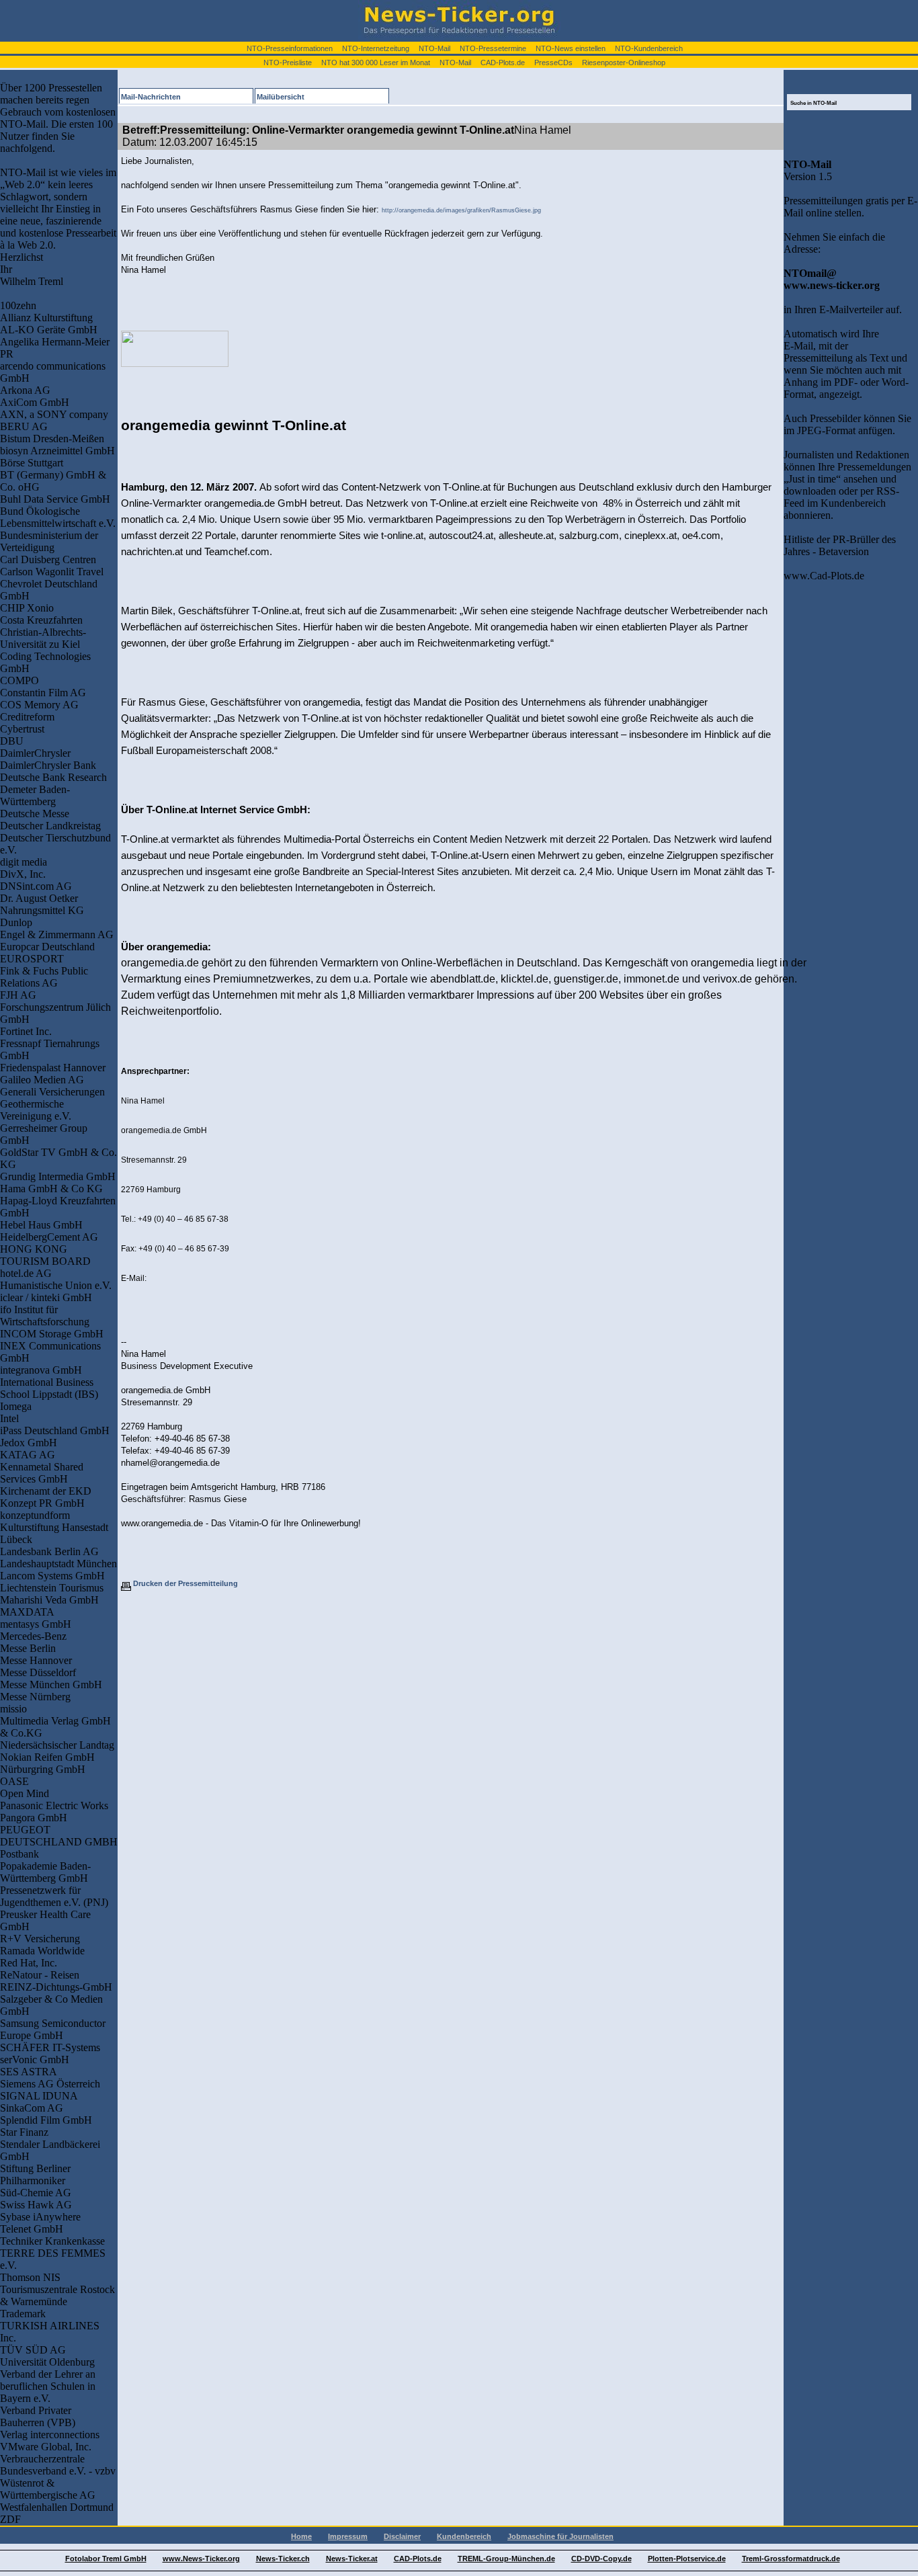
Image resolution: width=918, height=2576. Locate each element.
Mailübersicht (281, 97)
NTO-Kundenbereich (649, 48)
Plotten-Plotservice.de (687, 2559)
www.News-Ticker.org (201, 2559)
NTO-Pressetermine (493, 48)
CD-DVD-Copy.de (601, 2559)
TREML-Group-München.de (506, 2559)
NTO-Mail (434, 48)
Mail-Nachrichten (151, 97)
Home (301, 2536)
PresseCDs (553, 63)
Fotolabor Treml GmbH (106, 2559)
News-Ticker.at (352, 2559)
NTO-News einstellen (571, 48)
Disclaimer (402, 2536)
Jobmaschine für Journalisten (560, 2536)
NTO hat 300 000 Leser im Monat (376, 63)
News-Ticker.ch (283, 2559)
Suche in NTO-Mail (813, 103)
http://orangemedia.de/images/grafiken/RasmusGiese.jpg (461, 210)
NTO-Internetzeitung (376, 48)
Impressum (348, 2536)
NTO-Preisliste (288, 63)
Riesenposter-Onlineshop (624, 63)
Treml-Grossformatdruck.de (791, 2559)
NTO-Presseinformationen (290, 48)
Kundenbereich (464, 2536)
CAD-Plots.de (503, 63)
